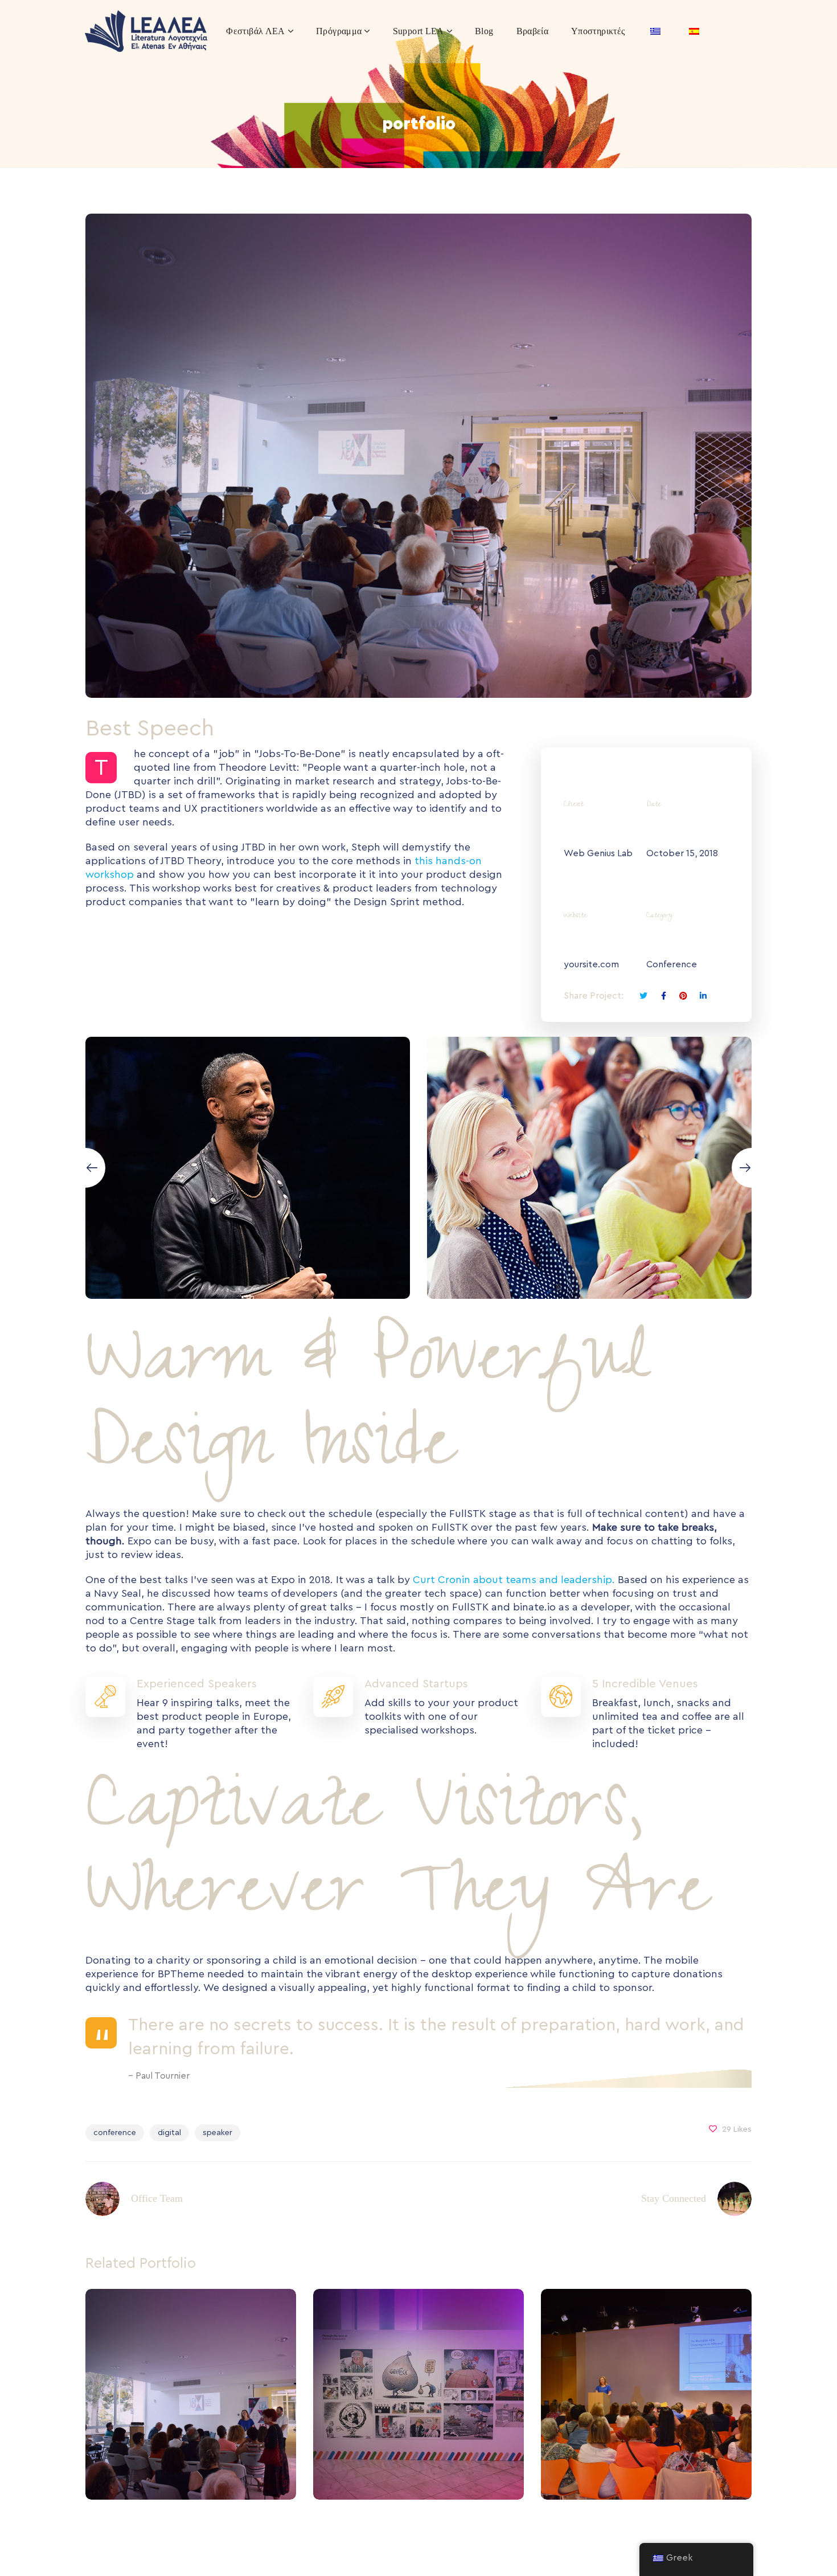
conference (115, 2133)
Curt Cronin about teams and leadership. (514, 1580)
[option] (248, 1168)
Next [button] (752, 1168)
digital (169, 2133)
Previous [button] (85, 1168)
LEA (191, 2420)
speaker (218, 2133)
